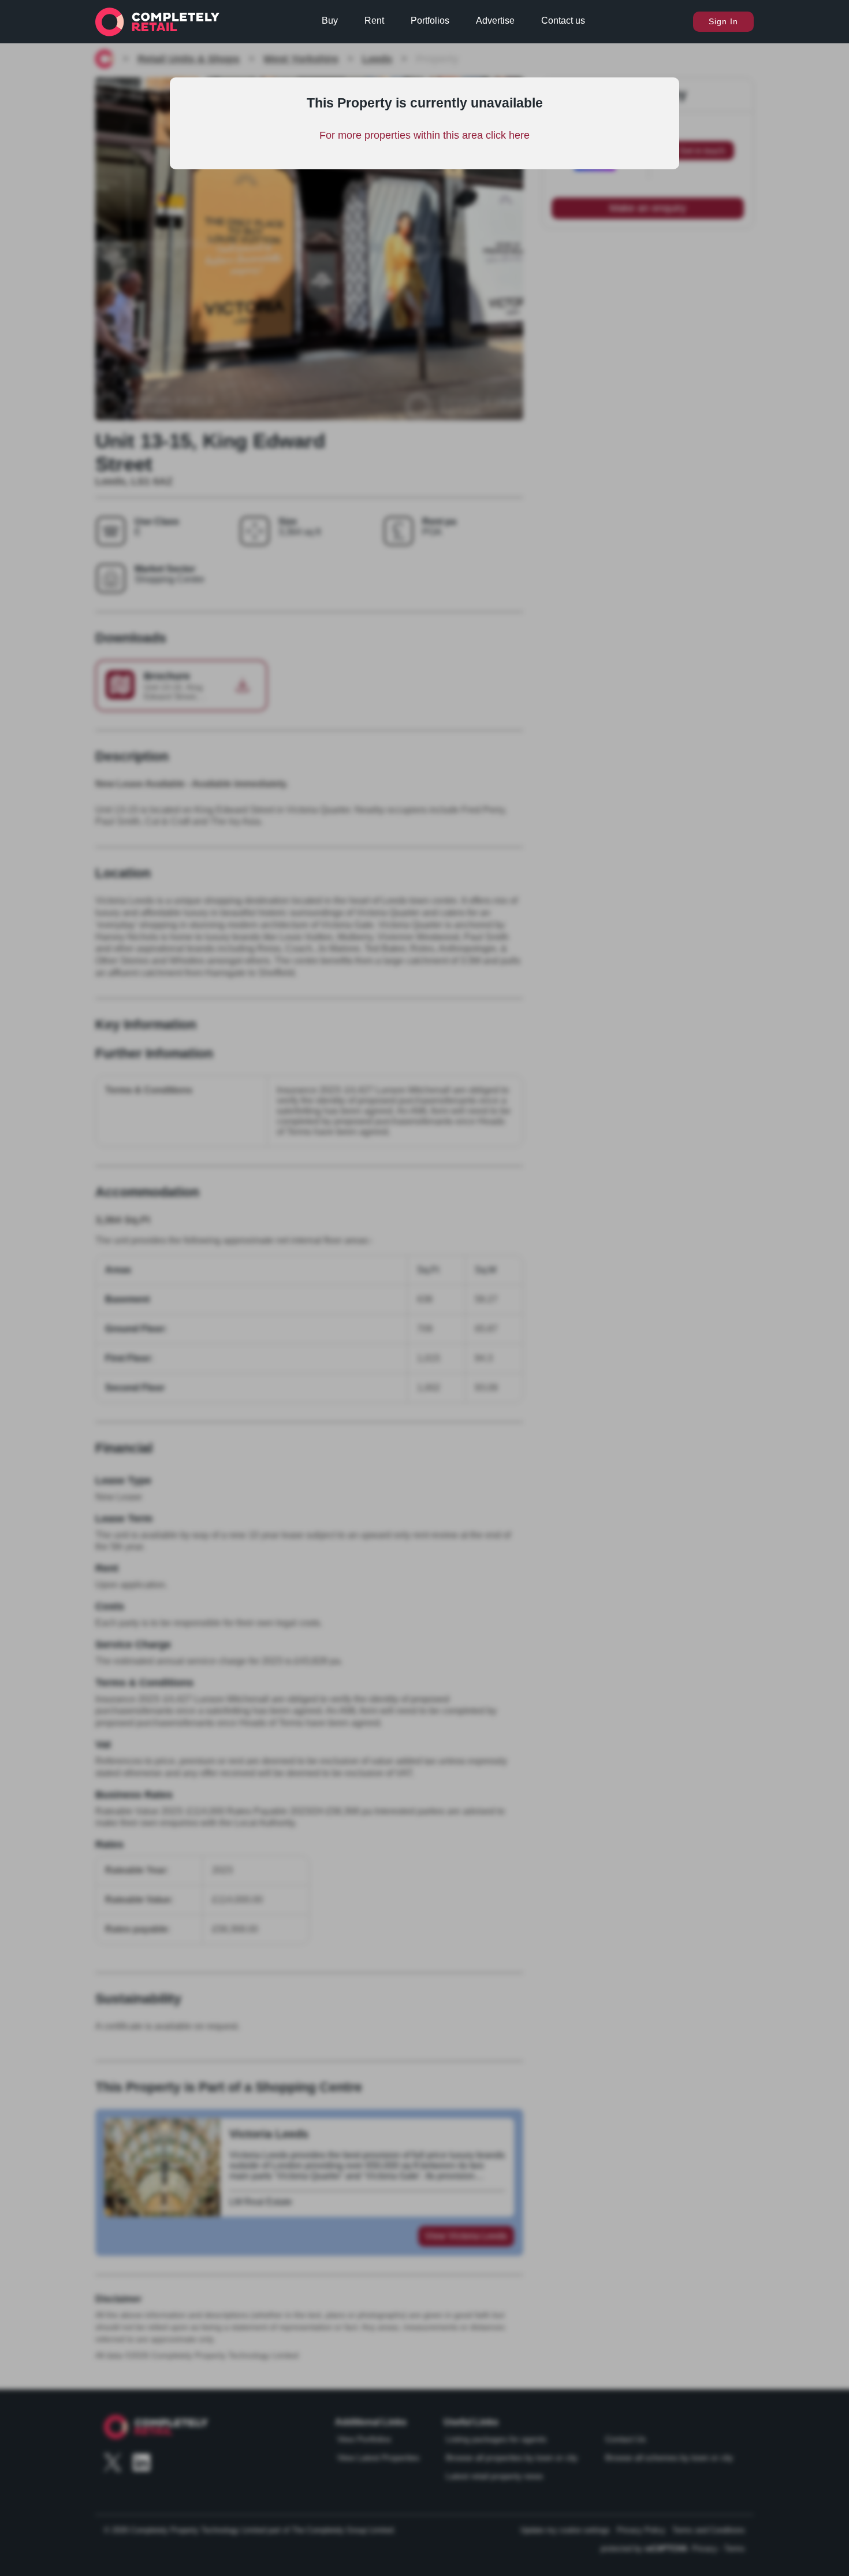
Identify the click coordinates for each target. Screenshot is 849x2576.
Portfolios (430, 21)
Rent (374, 21)
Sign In (723, 21)
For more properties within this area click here (425, 135)
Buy (330, 21)
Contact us (563, 21)
